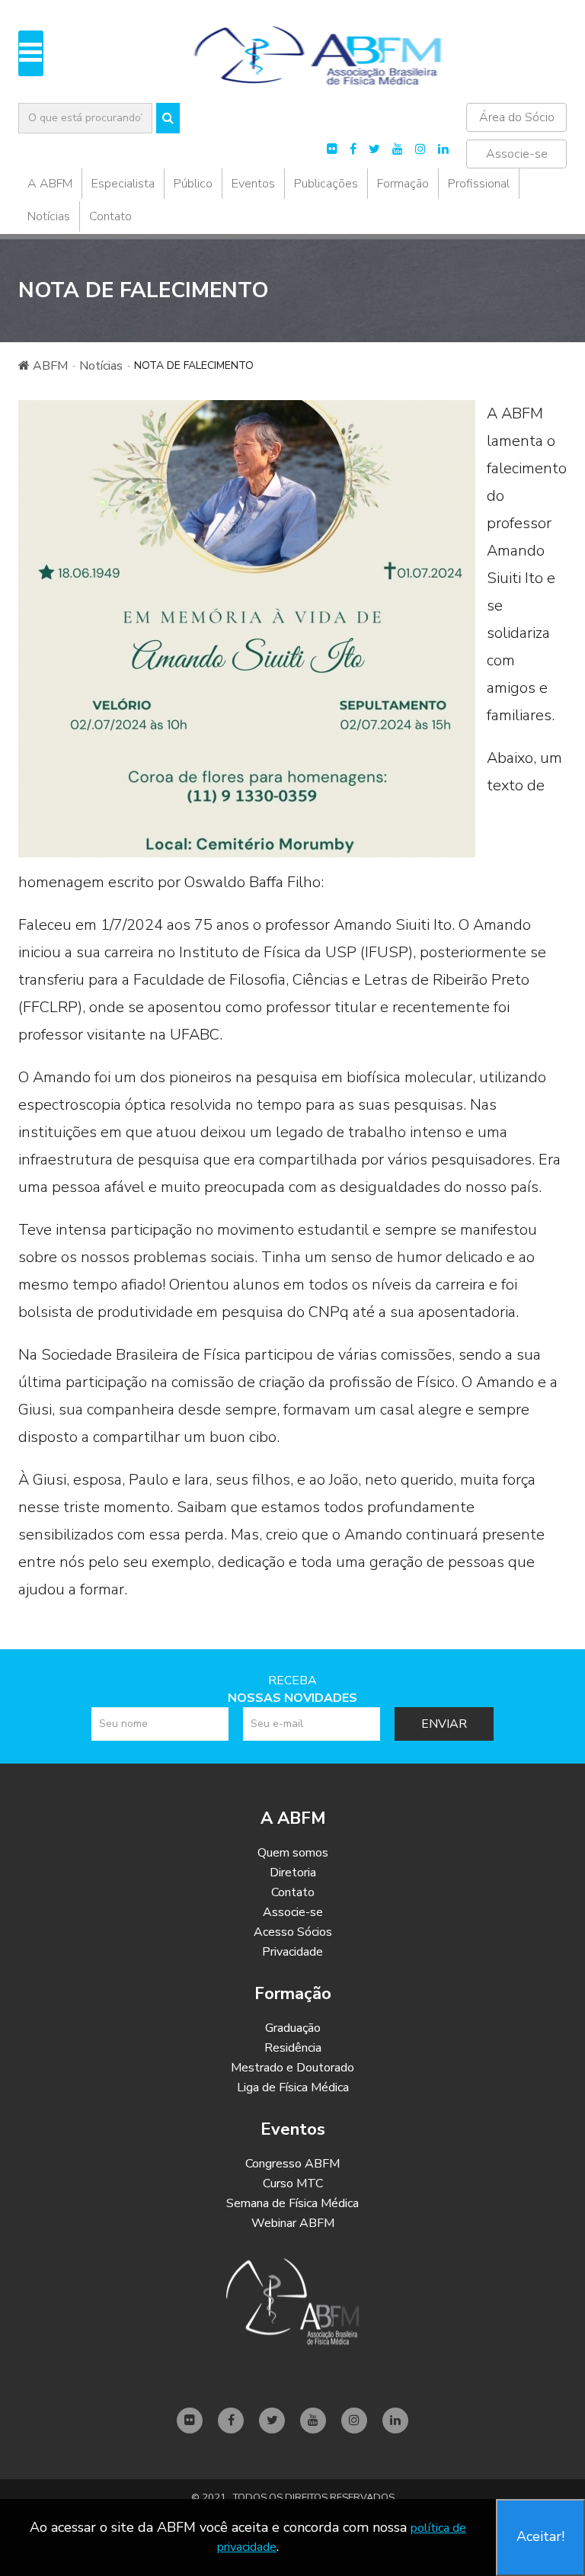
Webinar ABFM (293, 2223)
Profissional (479, 184)
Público (193, 184)
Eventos (253, 184)
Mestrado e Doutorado (292, 2068)
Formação (403, 184)
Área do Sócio (517, 117)
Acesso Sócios (293, 1932)
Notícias (49, 216)
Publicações (326, 184)
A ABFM (50, 184)
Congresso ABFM (292, 2164)
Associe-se (517, 154)
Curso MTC (293, 2184)
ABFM (49, 366)
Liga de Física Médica (293, 2087)
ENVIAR (444, 1724)
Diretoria (293, 1873)
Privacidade (292, 1952)
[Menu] (31, 53)
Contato (110, 216)
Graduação (293, 2028)
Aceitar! (540, 2536)
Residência (293, 2048)
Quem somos (293, 1853)
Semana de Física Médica (292, 2203)
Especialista (123, 184)
